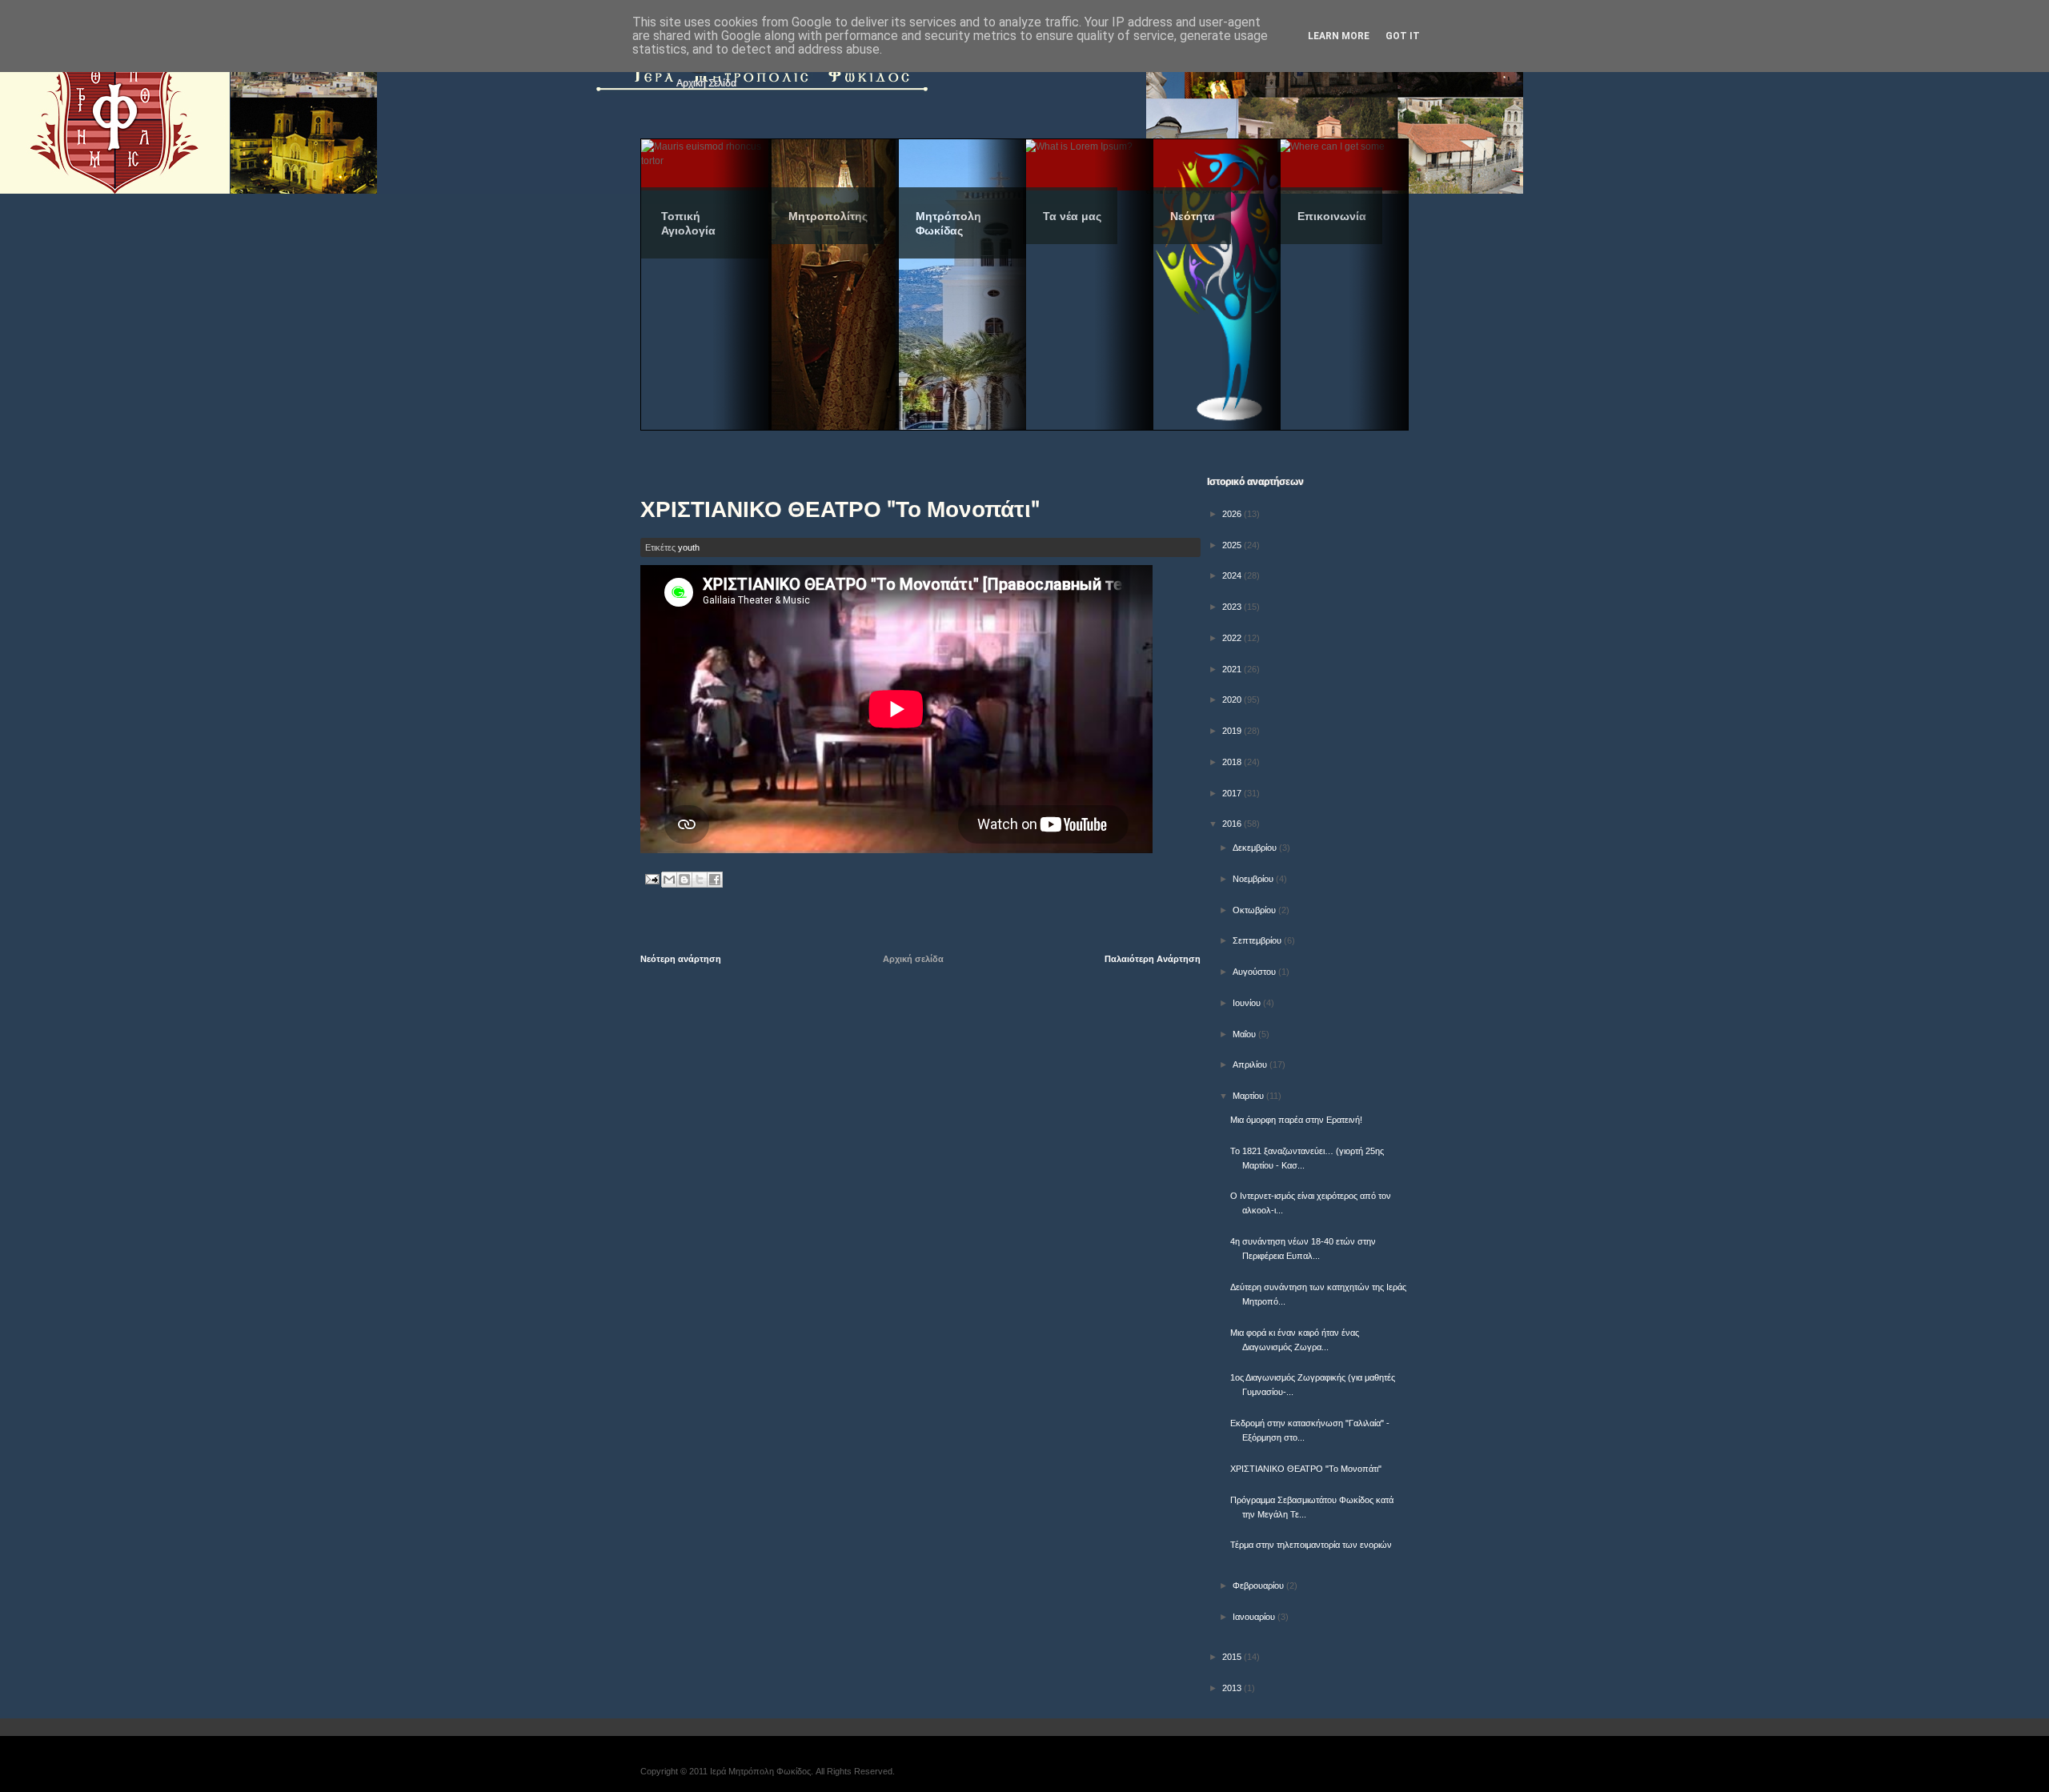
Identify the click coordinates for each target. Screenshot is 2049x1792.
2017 (1233, 793)
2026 (1233, 514)
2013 (1233, 1688)
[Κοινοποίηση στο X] (700, 880)
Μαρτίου (1249, 1096)
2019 (1233, 731)
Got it (1403, 36)
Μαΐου (1245, 1034)
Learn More (1339, 36)
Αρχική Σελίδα (706, 83)
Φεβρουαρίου (1259, 1586)
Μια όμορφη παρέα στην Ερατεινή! (1296, 1120)
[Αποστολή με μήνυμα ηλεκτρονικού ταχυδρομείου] (669, 880)
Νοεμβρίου (1254, 879)
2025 (1233, 545)
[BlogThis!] (684, 880)
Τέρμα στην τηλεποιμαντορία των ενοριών (1311, 1545)
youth (689, 547)
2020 (1233, 700)
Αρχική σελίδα (913, 959)
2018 (1233, 762)
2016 (1233, 824)
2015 (1233, 1657)
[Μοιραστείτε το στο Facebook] (715, 880)
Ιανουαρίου (1255, 1617)
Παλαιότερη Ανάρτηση (1153, 959)
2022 (1233, 638)
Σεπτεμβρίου (1258, 940)
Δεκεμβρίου (1256, 848)
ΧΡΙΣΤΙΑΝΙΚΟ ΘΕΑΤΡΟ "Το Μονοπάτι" (1306, 1469)
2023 (1233, 607)
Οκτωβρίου (1255, 910)
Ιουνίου (1248, 1003)
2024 (1233, 575)
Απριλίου (1251, 1064)
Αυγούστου (1255, 972)
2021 (1233, 669)
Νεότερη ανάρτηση (681, 959)
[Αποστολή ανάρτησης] (651, 879)
